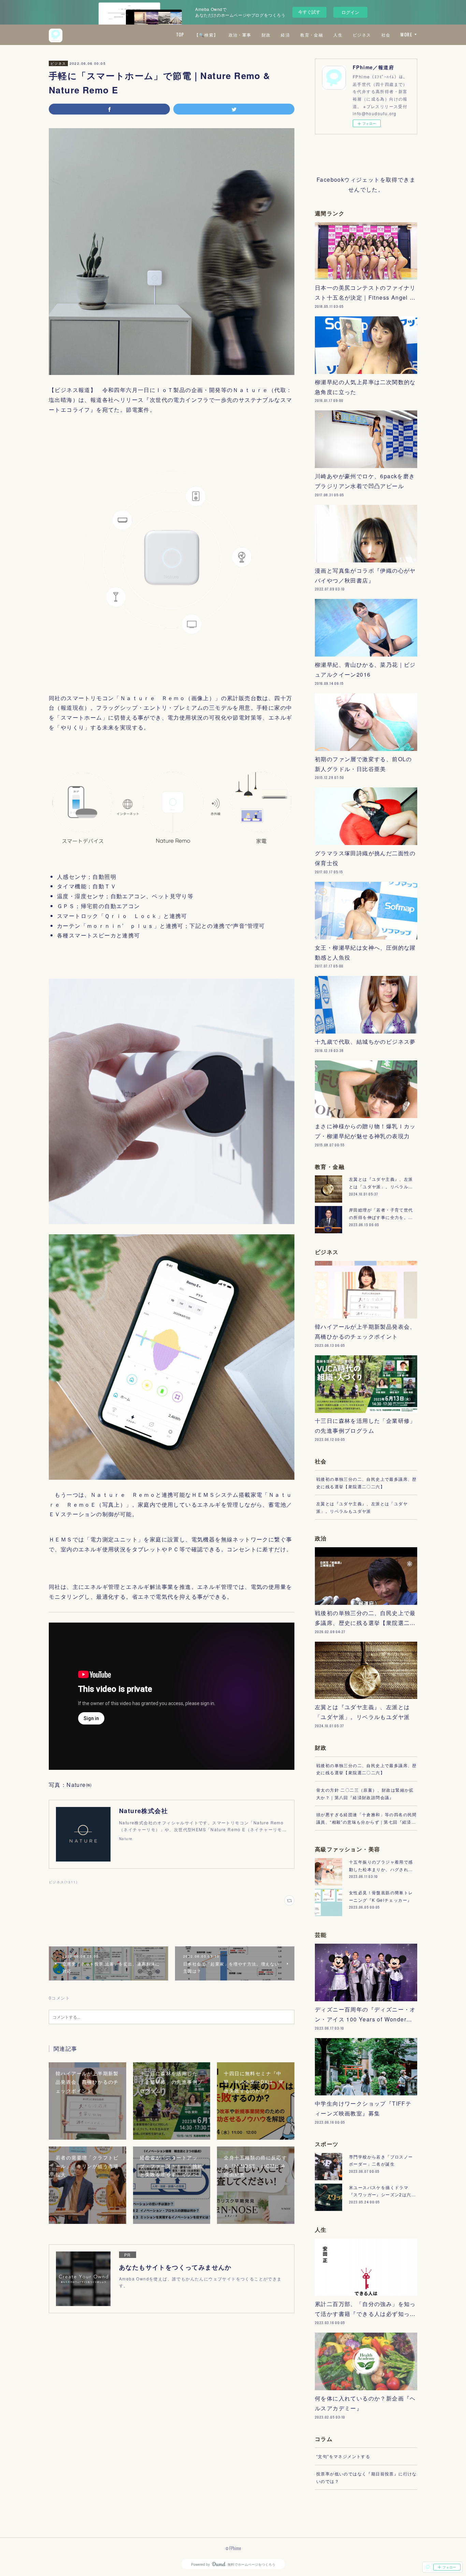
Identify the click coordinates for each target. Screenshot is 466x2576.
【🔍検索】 (206, 35)
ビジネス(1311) (63, 1882)
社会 (386, 35)
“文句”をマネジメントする (343, 2456)
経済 (285, 35)
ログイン (350, 12)
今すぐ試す (309, 12)
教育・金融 (312, 35)
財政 (266, 35)
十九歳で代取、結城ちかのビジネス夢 (365, 1042)
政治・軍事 (240, 35)
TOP (180, 35)
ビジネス (362, 35)
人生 (338, 35)
